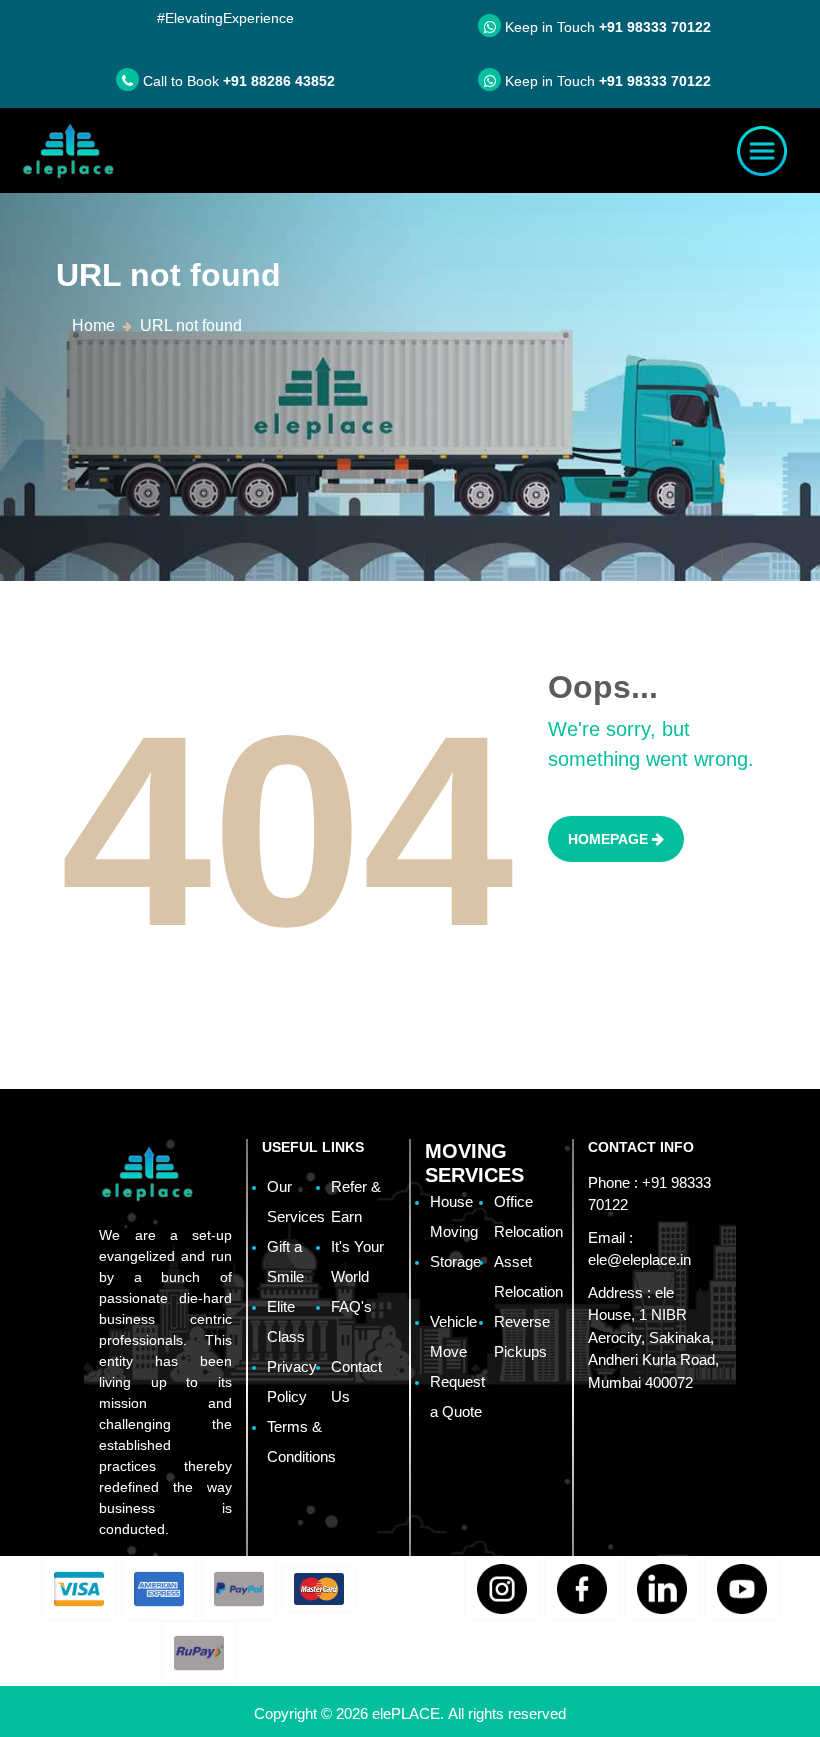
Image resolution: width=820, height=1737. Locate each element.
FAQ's (351, 1306)
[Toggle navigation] (762, 151)
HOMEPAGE (610, 839)
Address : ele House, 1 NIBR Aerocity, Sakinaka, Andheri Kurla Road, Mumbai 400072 (653, 1337)
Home (93, 325)
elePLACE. (410, 1713)
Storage (455, 1261)
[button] (79, 1589)
